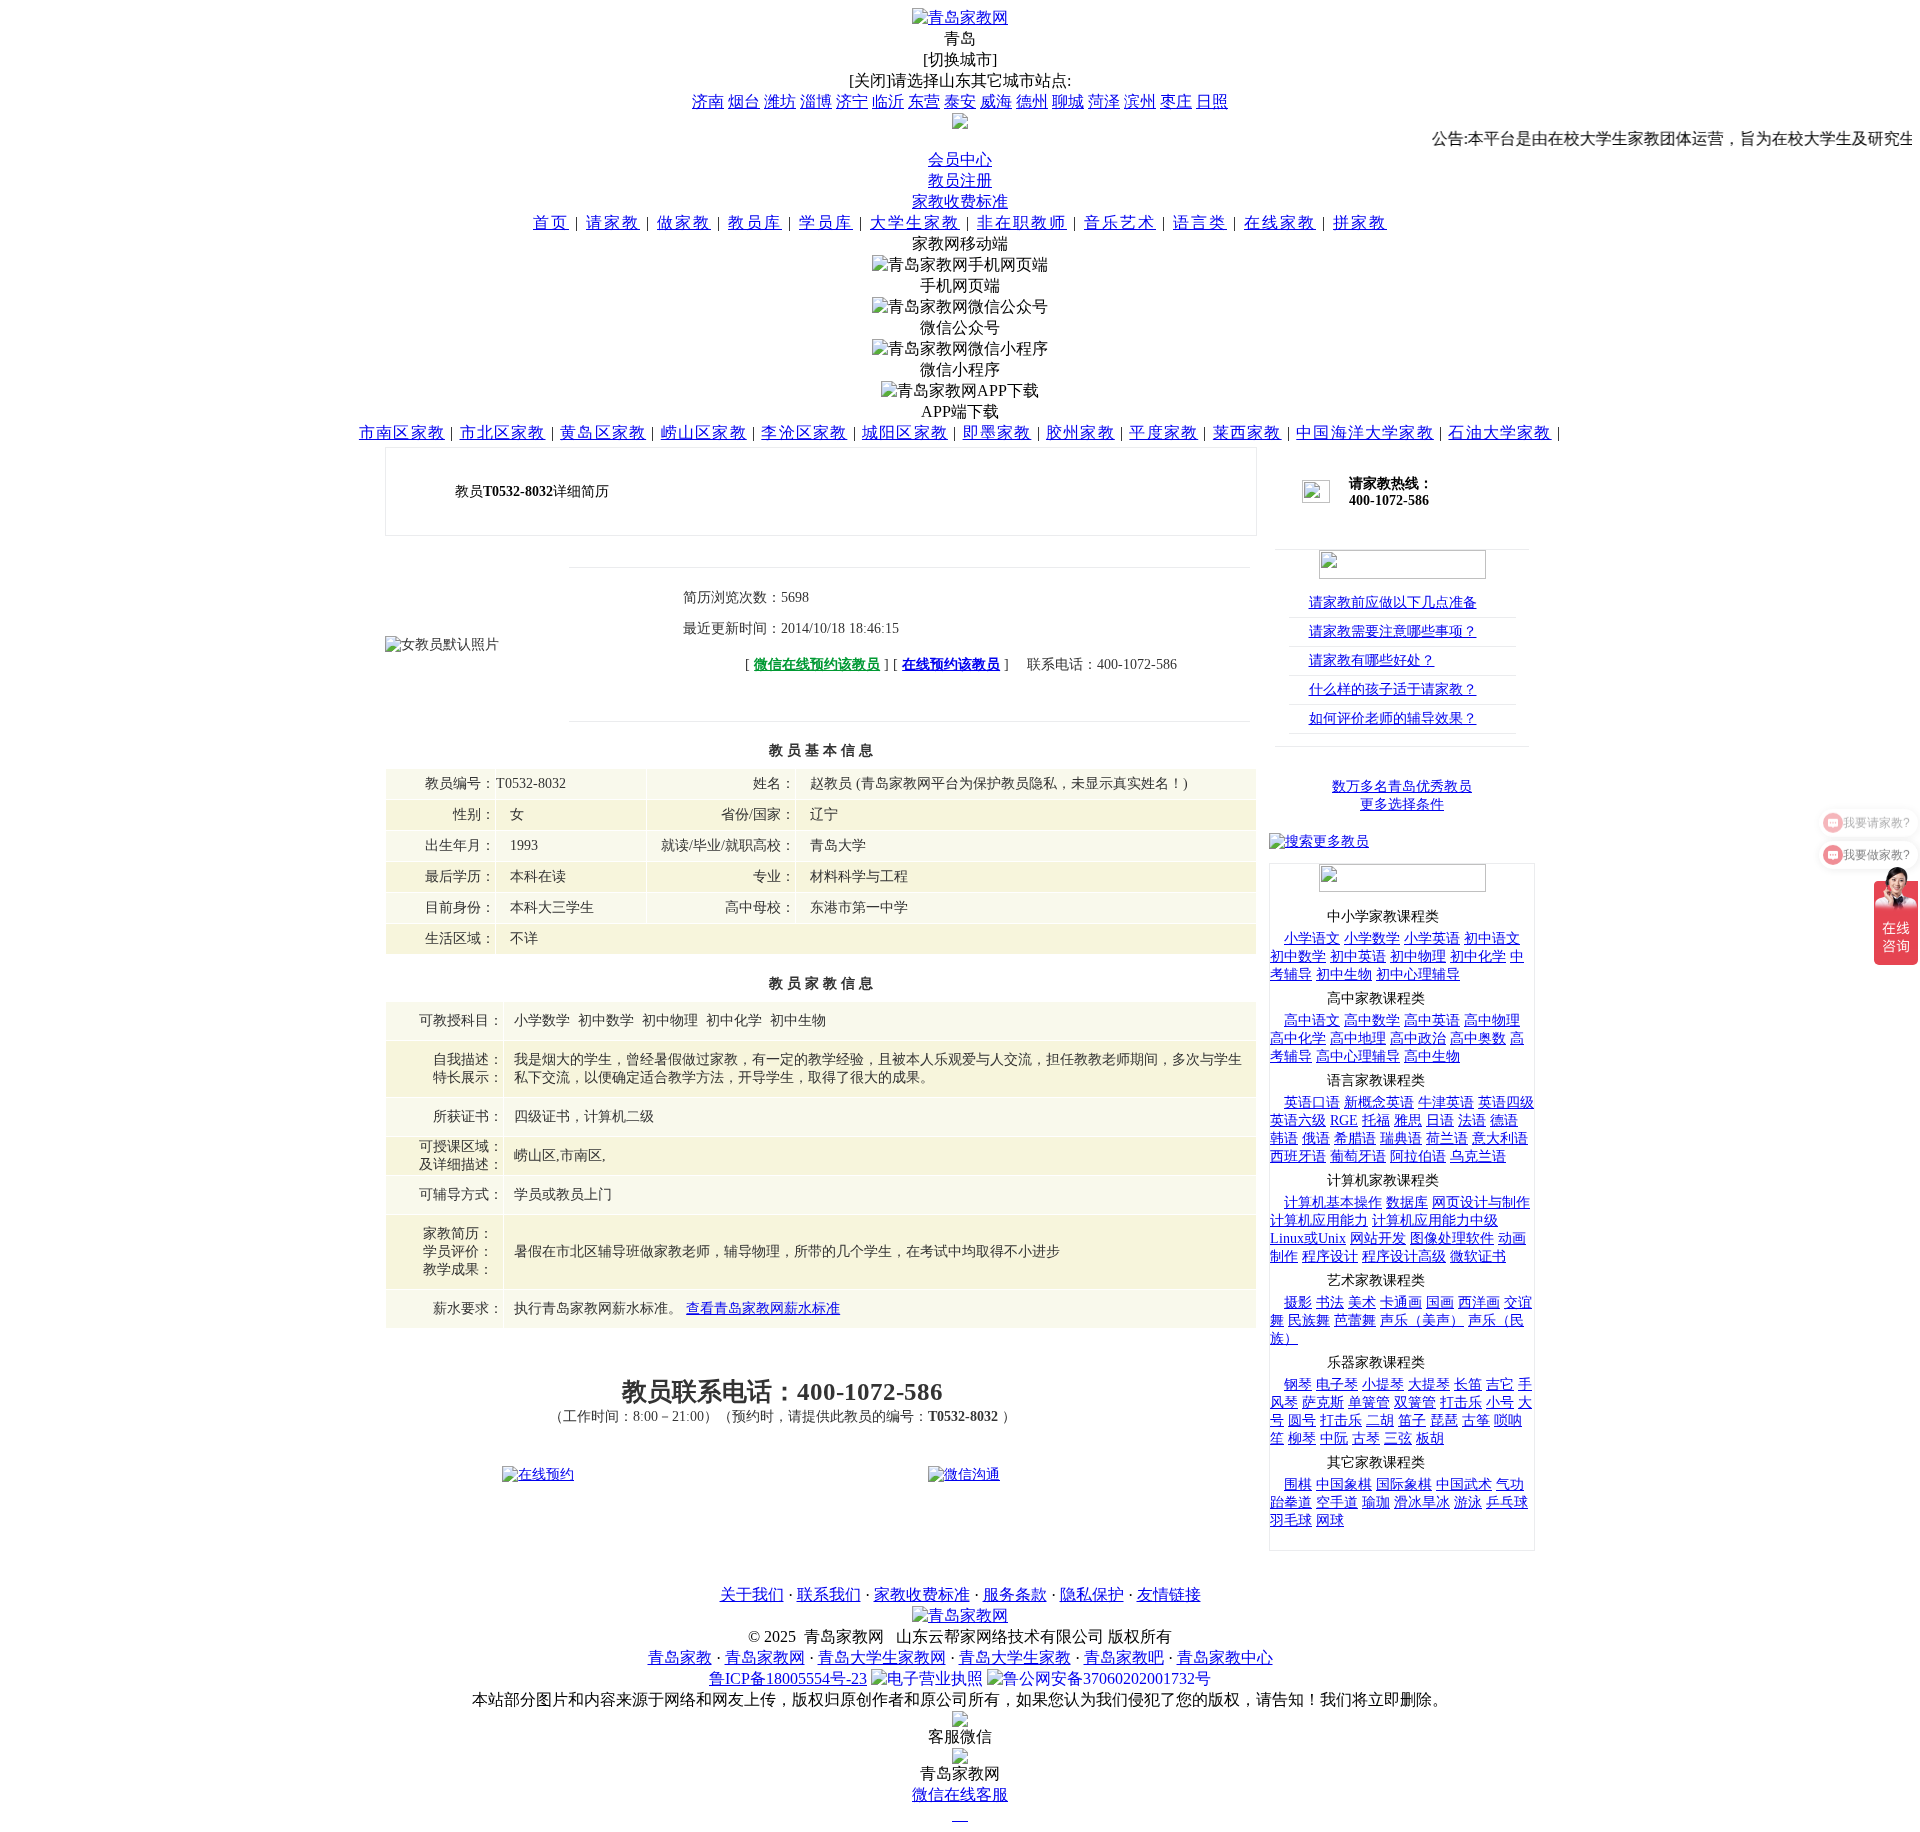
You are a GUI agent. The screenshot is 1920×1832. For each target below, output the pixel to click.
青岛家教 (680, 1657)
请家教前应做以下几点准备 (1393, 602)
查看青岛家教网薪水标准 (763, 1308)
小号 (1500, 1402)
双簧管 (1415, 1402)
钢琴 (1298, 1384)
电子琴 (1337, 1384)
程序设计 (1330, 1256)
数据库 (1407, 1202)
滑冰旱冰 (1422, 1502)
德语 (1504, 1120)
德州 (1032, 101)
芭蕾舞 (1355, 1320)
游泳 (1468, 1502)
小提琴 (1383, 1384)
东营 (924, 101)
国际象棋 (1404, 1484)
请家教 (613, 222)
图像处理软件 (1452, 1238)
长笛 (1468, 1384)
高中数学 (1372, 1020)
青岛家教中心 (1225, 1657)
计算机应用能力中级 (1435, 1220)
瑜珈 (1376, 1502)
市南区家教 (402, 432)
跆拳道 (1291, 1502)
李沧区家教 (804, 432)
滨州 (1140, 101)
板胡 (1430, 1438)
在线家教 (1280, 222)
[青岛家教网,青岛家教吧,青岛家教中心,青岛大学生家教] (960, 17)
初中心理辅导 (1418, 974)
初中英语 (1358, 956)
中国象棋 (1344, 1484)
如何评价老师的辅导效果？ (1393, 718)
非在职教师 (1022, 222)
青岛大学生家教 (1015, 1657)
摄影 (1298, 1302)
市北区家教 (503, 432)
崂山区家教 (704, 432)
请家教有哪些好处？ (1372, 660)
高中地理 (1358, 1038)
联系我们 (829, 1594)
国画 (1440, 1302)
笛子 (1412, 1420)
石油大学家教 (1499, 432)
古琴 (1366, 1438)
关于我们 (752, 1594)
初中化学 (1478, 956)
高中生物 (1432, 1056)
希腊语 (1355, 1138)
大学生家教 (915, 222)
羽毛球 (1291, 1520)
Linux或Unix (1308, 1238)
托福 (1376, 1120)
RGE (1344, 1120)
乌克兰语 (1478, 1156)
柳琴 (1302, 1438)
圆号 (1302, 1420)
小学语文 (1312, 938)
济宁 (852, 101)
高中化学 (1298, 1038)
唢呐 (1508, 1420)
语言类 (1200, 222)
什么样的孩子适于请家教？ (1393, 689)
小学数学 (1372, 938)
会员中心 (960, 159)
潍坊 (780, 101)
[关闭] (870, 80)
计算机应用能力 (1319, 1220)
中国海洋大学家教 (1365, 432)
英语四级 (1506, 1102)
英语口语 (1312, 1102)
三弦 (1398, 1438)
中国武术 (1464, 1484)
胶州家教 (1080, 432)
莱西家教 (1247, 432)
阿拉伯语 (1418, 1156)
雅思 (1408, 1120)
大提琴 (1429, 1384)
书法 (1330, 1302)
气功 (1510, 1484)
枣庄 (1176, 101)
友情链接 (1169, 1594)
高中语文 (1312, 1020)
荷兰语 (1447, 1138)
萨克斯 (1323, 1402)
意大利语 (1500, 1138)
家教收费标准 (960, 201)
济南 (708, 101)
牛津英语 (1446, 1102)
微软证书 (1478, 1256)
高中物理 (1492, 1020)
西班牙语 (1298, 1156)
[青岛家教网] (960, 1615)
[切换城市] (960, 59)
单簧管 (1369, 1402)
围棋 (1298, 1484)
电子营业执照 (935, 1678)
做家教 (684, 222)
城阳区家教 (905, 432)
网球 (1330, 1520)
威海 (996, 101)
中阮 (1334, 1438)
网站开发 (1378, 1238)
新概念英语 (1379, 1102)
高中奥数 (1478, 1038)
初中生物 (1344, 974)
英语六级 (1298, 1120)
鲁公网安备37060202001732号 (1107, 1678)
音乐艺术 (1120, 222)
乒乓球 (1507, 1502)
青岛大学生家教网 (882, 1657)
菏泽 (1104, 101)
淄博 (816, 101)
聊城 (1068, 101)
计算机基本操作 (1333, 1202)
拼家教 (1360, 222)
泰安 (960, 101)
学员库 (826, 222)
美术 (1362, 1302)
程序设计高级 (1404, 1256)
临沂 (888, 101)
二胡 (1380, 1420)
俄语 (1316, 1138)
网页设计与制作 (1481, 1202)
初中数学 (1298, 956)
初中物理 (1418, 956)
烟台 (744, 101)
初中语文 (1492, 938)
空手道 (1337, 1502)
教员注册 (960, 180)
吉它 (1500, 1384)
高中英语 (1432, 1020)
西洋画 (1479, 1302)
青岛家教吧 (1124, 1657)
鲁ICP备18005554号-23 (788, 1678)
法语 (1472, 1120)
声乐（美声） (1422, 1320)
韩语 (1284, 1138)
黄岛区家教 (603, 432)
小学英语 (1432, 938)
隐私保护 (1092, 1594)
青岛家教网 (765, 1657)
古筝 (1476, 1420)
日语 (1440, 1120)
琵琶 (1444, 1420)
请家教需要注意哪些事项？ (1393, 631)
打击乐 (1461, 1402)
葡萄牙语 (1358, 1156)
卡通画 (1401, 1302)
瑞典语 (1401, 1138)
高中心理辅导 (1358, 1056)
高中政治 (1418, 1038)
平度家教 (1163, 432)
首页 (551, 222)
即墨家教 (997, 432)
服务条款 (1015, 1594)
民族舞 (1309, 1320)
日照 (1212, 101)
